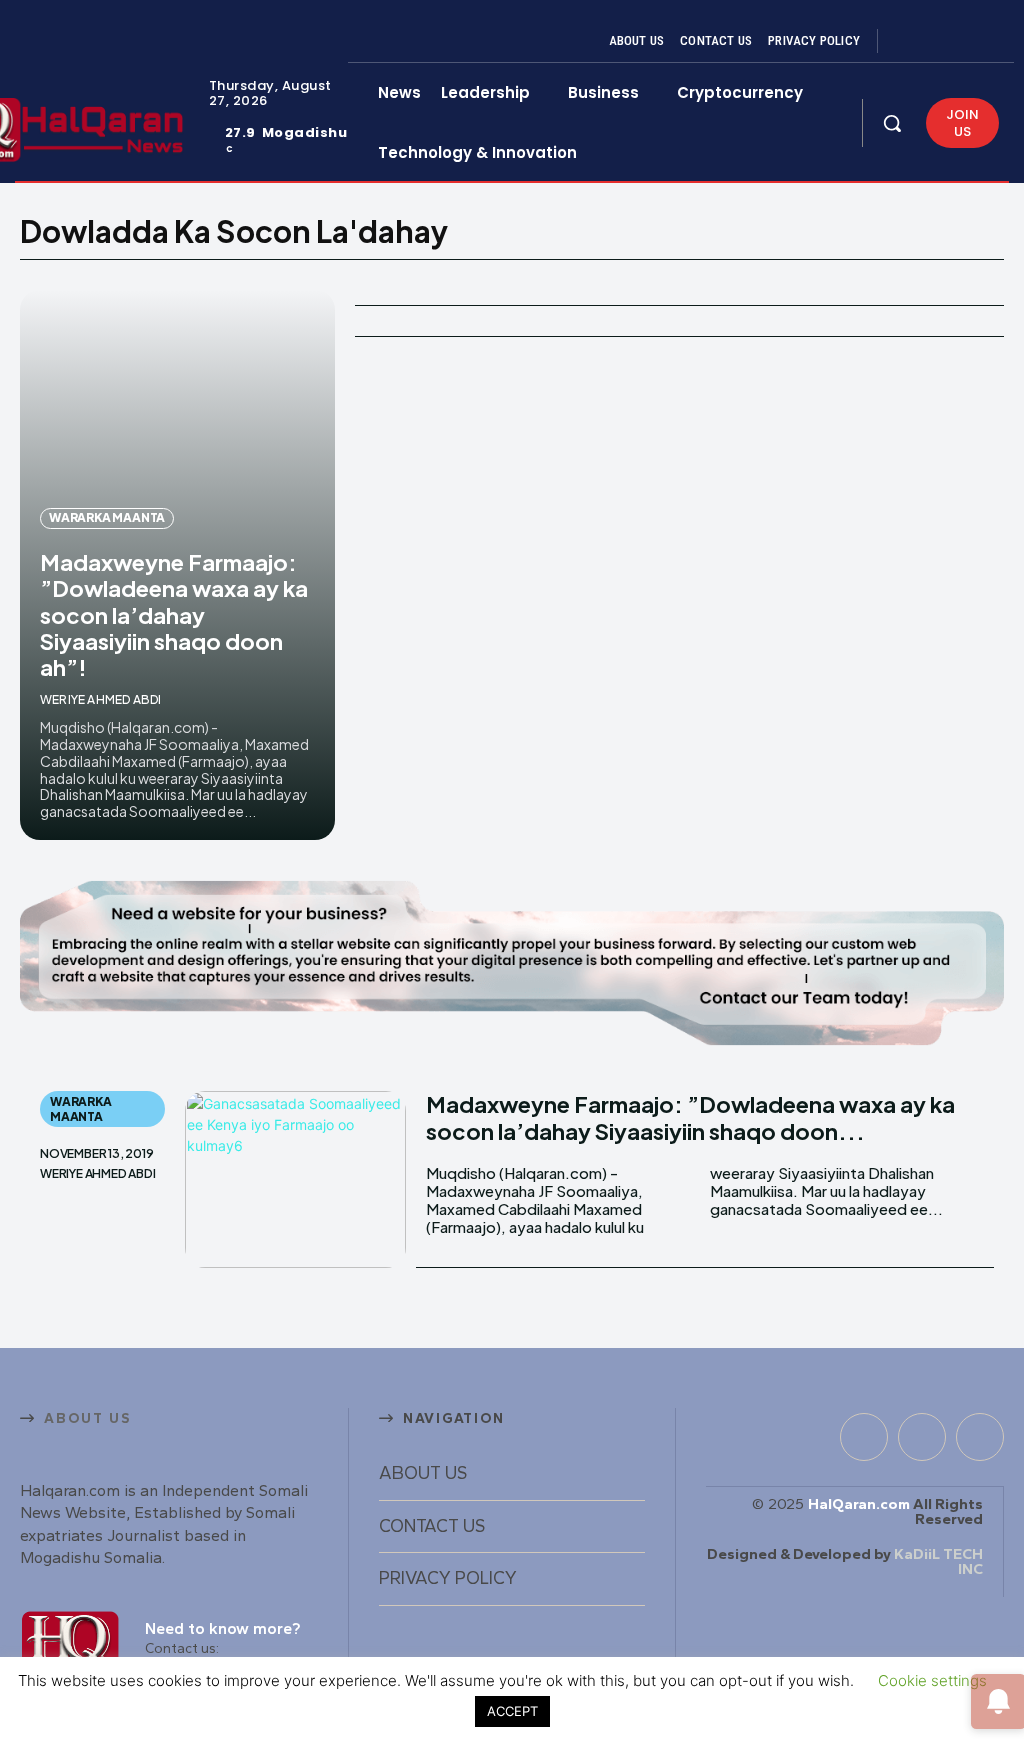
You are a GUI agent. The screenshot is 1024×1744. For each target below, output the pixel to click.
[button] (892, 123)
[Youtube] (982, 41)
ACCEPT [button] (512, 1711)
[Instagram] (934, 41)
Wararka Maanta (107, 517)
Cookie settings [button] (932, 1680)
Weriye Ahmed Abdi (100, 699)
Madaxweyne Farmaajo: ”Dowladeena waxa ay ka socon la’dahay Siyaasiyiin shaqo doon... (690, 1117)
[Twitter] (958, 41)
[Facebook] (910, 41)
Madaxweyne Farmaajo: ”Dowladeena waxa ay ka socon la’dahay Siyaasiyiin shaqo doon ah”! (174, 615)
